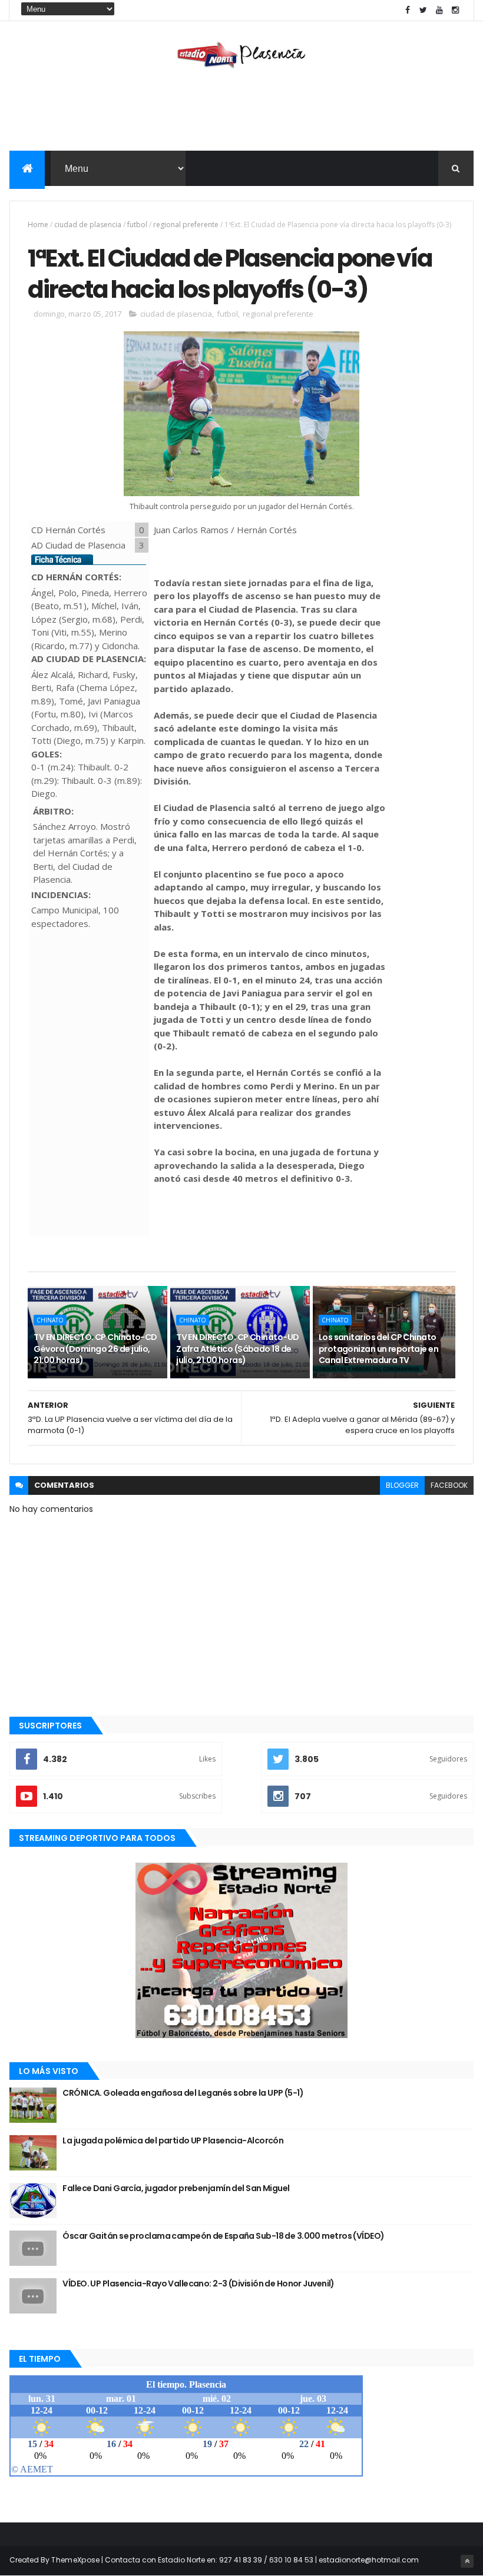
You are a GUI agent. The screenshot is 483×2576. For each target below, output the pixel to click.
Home (38, 225)
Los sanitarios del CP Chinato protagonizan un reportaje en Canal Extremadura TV (378, 1349)
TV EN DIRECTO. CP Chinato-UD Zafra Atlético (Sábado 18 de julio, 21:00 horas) (237, 1349)
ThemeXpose (75, 2560)
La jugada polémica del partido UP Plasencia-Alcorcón (173, 2140)
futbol (137, 225)
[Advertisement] (241, 112)
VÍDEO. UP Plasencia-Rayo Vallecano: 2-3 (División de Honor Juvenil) (198, 2284)
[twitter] (424, 10)
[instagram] (455, 10)
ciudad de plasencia (88, 225)
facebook (449, 1485)
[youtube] (439, 10)
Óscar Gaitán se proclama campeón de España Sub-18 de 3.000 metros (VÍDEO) (223, 2236)
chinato (50, 1320)
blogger (402, 1485)
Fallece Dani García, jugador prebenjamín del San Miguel (176, 2188)
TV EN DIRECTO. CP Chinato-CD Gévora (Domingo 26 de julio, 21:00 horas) (95, 1349)
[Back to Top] (467, 2561)
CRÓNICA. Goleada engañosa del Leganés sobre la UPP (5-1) (183, 2093)
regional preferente (186, 225)
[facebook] (408, 10)
